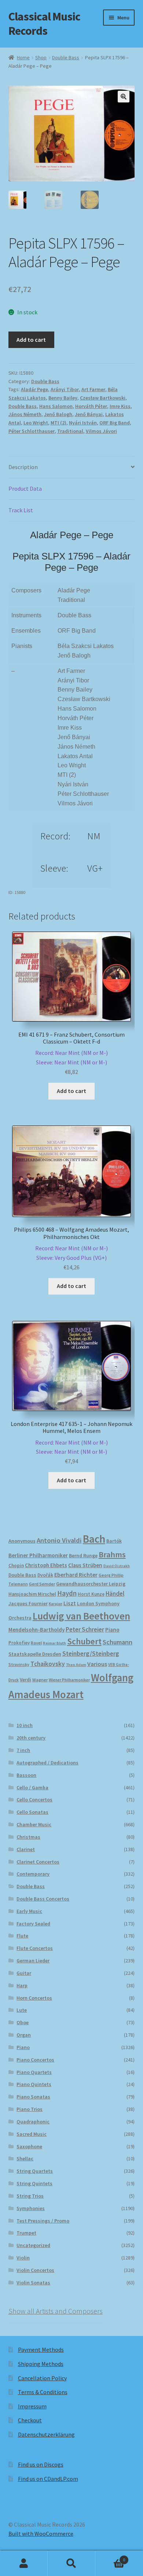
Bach (94, 1539)
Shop (41, 57)
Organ (24, 2035)
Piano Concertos (35, 2060)
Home (23, 57)
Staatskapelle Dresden (35, 1654)
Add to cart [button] (71, 1091)
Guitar (24, 1973)
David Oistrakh (117, 1566)
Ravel (36, 1643)
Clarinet (26, 1849)
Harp (22, 1985)
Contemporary (33, 1874)
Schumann (118, 1642)
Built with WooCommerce (41, 2534)
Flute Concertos (35, 1948)
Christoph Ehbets (46, 1565)
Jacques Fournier (28, 1604)
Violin (23, 2258)
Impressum (32, 2406)
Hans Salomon (56, 406)
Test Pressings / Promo (43, 2221)
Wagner (40, 1680)
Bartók (114, 1541)
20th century (31, 1738)
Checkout (30, 2420)
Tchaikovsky (48, 1664)
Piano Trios (30, 2109)
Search (71, 2564)
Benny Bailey (63, 398)
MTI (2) (58, 423)
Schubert (84, 1641)
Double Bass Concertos (43, 1899)
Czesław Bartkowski (103, 398)
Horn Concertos (34, 1998)
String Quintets (34, 2183)
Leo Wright (36, 423)
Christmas (28, 1837)
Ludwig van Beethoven (81, 1616)
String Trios (30, 2196)
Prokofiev (19, 1643)
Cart (110, 2557)
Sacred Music (32, 2134)
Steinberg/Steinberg (91, 1654)
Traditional (70, 431)
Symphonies (31, 2208)
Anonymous (22, 1541)
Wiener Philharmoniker (69, 1680)
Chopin (16, 1566)
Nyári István (83, 423)
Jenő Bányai (89, 414)
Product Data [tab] (25, 488)
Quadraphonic (33, 2122)
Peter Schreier (85, 1629)
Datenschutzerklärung (46, 2434)
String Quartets (35, 2171)
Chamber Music (34, 1824)
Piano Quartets (34, 2072)
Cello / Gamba (32, 1787)
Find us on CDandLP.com (48, 2479)
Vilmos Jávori (101, 431)
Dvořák (45, 1575)
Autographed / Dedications (47, 1763)
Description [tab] (23, 467)
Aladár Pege (34, 389)
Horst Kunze (91, 1594)
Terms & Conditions (43, 2392)
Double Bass (66, 57)
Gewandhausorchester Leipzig (91, 1584)
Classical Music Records (44, 24)
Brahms (112, 1554)
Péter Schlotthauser (32, 431)
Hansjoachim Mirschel (32, 1594)
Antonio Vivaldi (59, 1540)
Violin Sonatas (33, 2283)
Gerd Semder (42, 1584)
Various (97, 1664)
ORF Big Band (115, 423)
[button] (124, 97)
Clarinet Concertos (38, 1862)
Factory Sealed (33, 1924)
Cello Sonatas (32, 1812)
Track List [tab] (21, 510)
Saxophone (29, 2146)
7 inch (23, 1750)
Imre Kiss (120, 406)
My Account (24, 2564)
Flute (22, 1936)
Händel (115, 1594)
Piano (112, 1630)
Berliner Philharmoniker (38, 1555)
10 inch (25, 1725)
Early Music (29, 1911)
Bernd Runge (83, 1556)
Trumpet (26, 2233)
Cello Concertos (34, 1800)
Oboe (23, 2022)
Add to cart (31, 340)
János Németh (25, 414)
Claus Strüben (85, 1565)
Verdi (25, 1680)
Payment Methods (41, 2350)
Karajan (56, 1604)
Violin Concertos (35, 2270)
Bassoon (26, 1775)
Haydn (67, 1593)
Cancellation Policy (42, 2378)
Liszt (70, 1603)
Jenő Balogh (58, 414)
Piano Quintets (34, 2084)
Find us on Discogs (41, 2464)
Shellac (25, 2158)
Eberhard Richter (76, 1575)
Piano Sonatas (33, 2097)
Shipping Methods (41, 2364)
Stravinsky (19, 1664)
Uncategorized (33, 2245)
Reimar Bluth (54, 1643)
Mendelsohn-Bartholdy (36, 1630)
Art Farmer (93, 389)
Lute (22, 2010)
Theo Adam (76, 1665)
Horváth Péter (91, 406)
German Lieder (33, 1961)
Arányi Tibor (65, 389)
